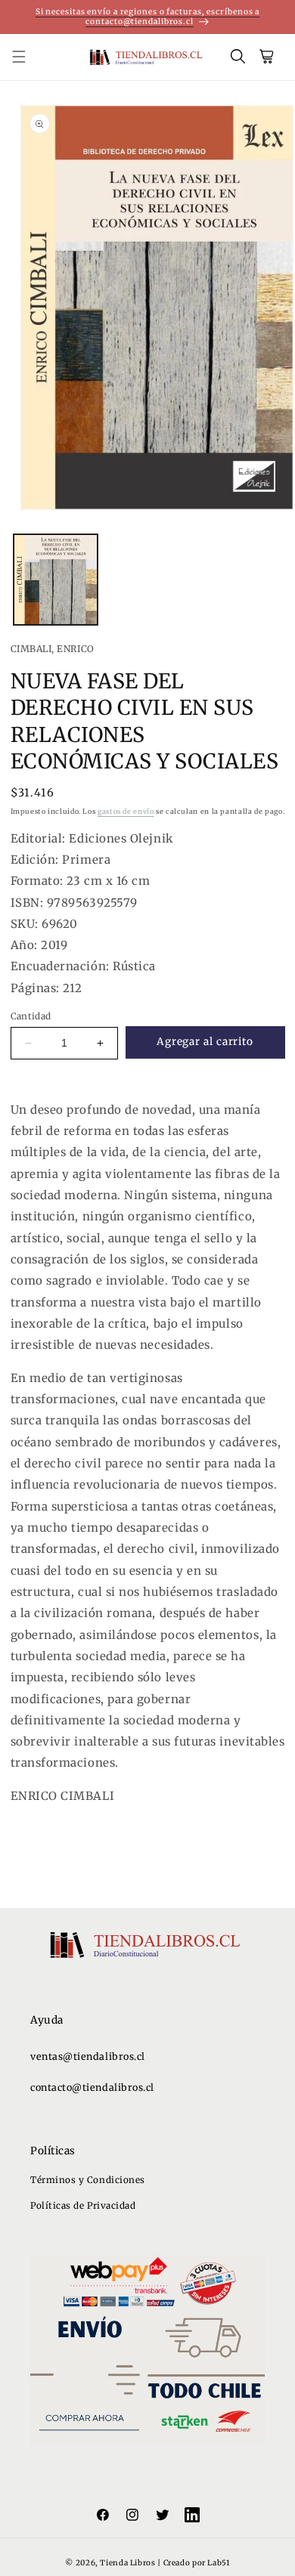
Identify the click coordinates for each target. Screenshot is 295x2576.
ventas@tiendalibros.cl (88, 2056)
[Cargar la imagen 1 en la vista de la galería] (56, 580)
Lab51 (218, 2563)
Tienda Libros (127, 2563)
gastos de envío (126, 811)
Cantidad (31, 1016)
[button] (27, 57)
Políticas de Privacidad (83, 2205)
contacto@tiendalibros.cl (92, 2087)
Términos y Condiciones (88, 2180)
